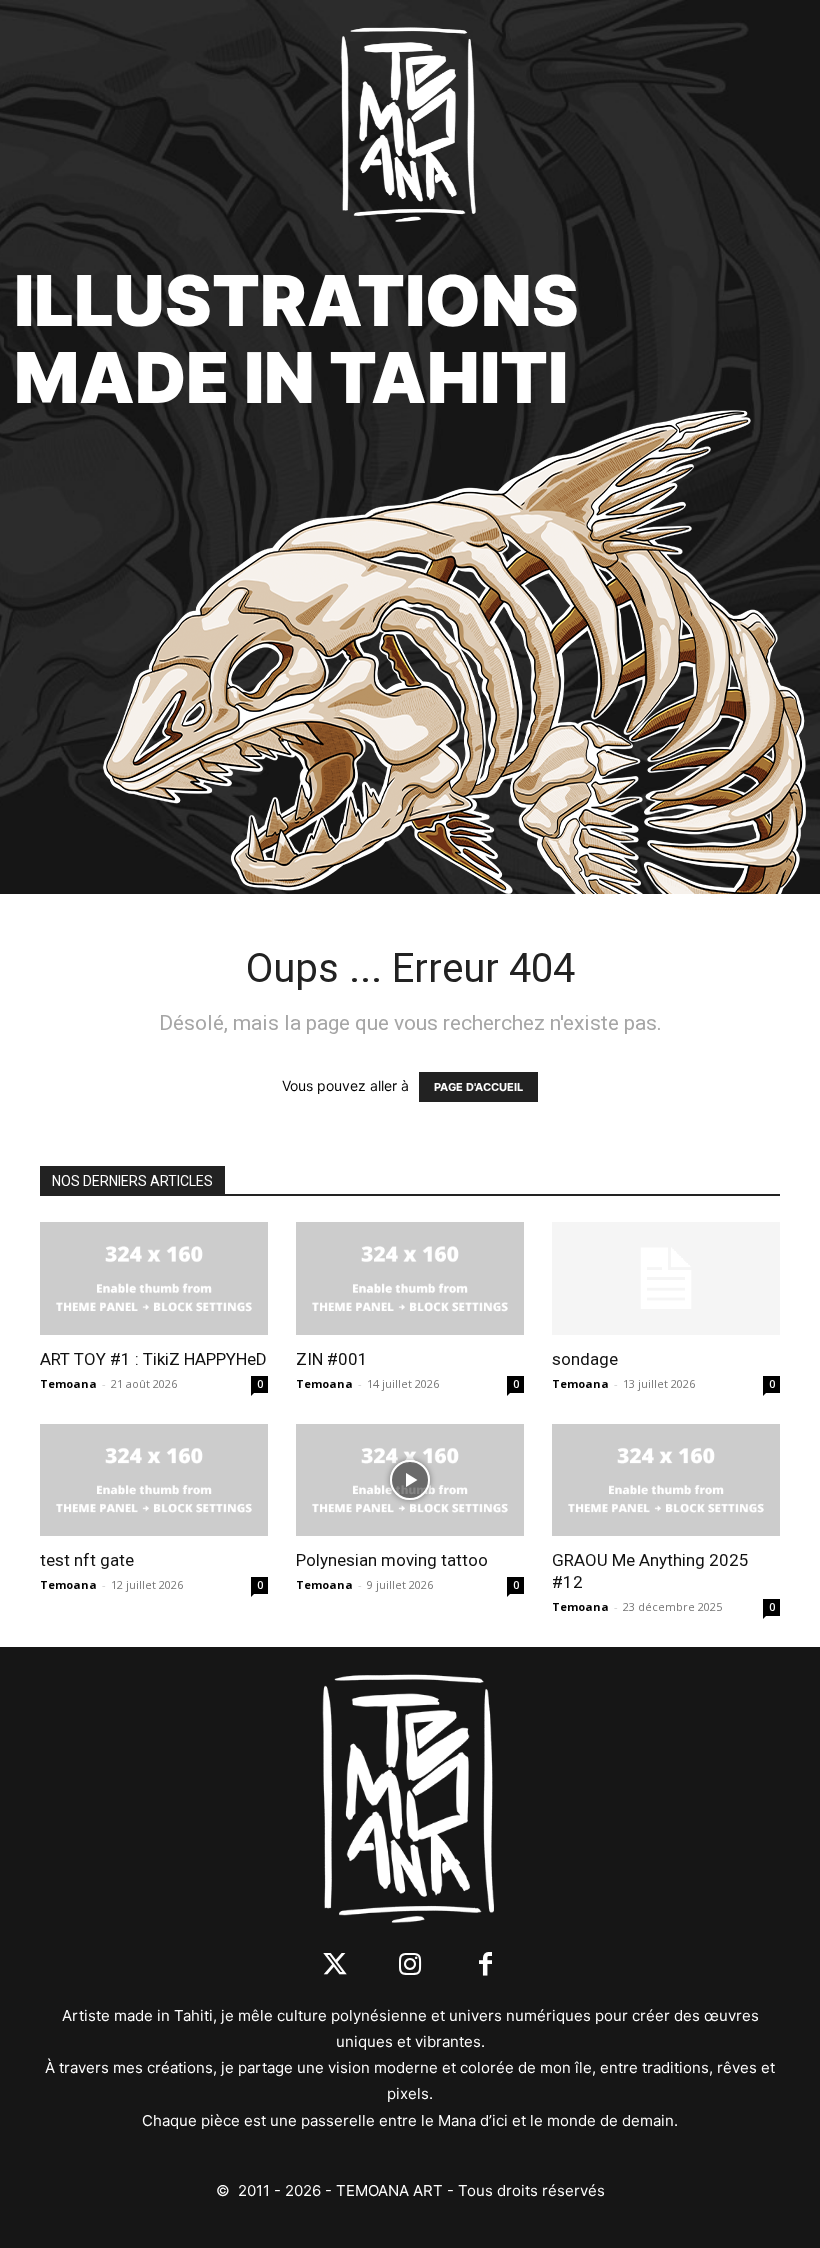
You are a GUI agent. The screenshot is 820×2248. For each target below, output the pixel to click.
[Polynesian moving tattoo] (410, 1480)
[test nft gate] (154, 1480)
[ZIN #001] (410, 1278)
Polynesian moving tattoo (392, 1560)
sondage (585, 1359)
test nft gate (87, 1560)
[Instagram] (410, 1965)
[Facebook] (485, 1965)
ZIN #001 (332, 1359)
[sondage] (666, 1278)
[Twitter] (335, 1965)
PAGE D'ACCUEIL (478, 1087)
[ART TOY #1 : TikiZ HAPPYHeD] (154, 1278)
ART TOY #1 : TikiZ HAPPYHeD (153, 1359)
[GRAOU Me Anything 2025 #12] (666, 1480)
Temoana (68, 1383)
